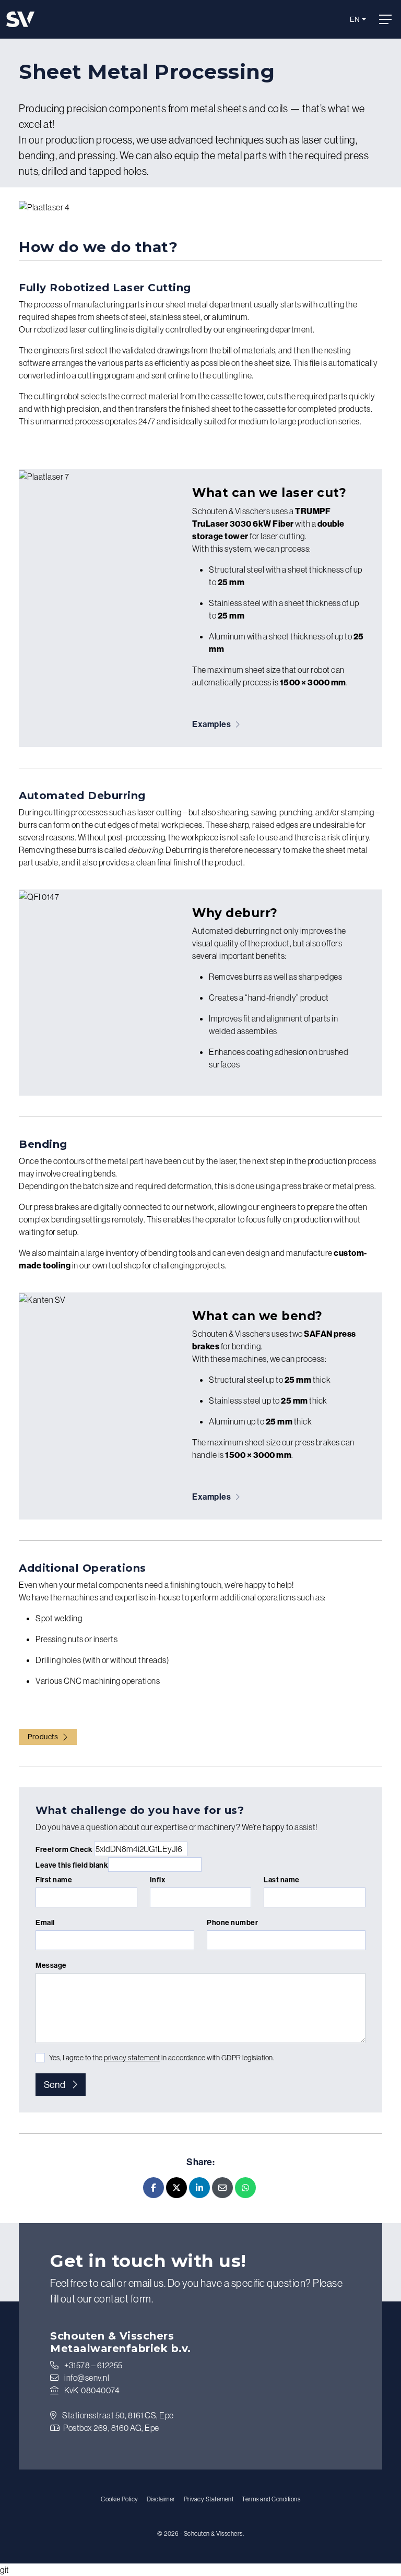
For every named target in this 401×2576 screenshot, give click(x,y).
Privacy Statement (209, 2499)
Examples (213, 724)
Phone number (232, 1922)
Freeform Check (64, 1849)
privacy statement (132, 2058)
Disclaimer (161, 2499)
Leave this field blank (72, 1865)
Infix (158, 1880)
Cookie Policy (120, 2499)
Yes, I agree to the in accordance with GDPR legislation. (162, 2058)
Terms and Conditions (271, 2499)
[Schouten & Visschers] (20, 19)
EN (355, 19)
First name (54, 1880)
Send (55, 2085)
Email (45, 1922)
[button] (387, 19)
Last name (282, 1880)
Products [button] (43, 1737)
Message (51, 1965)
